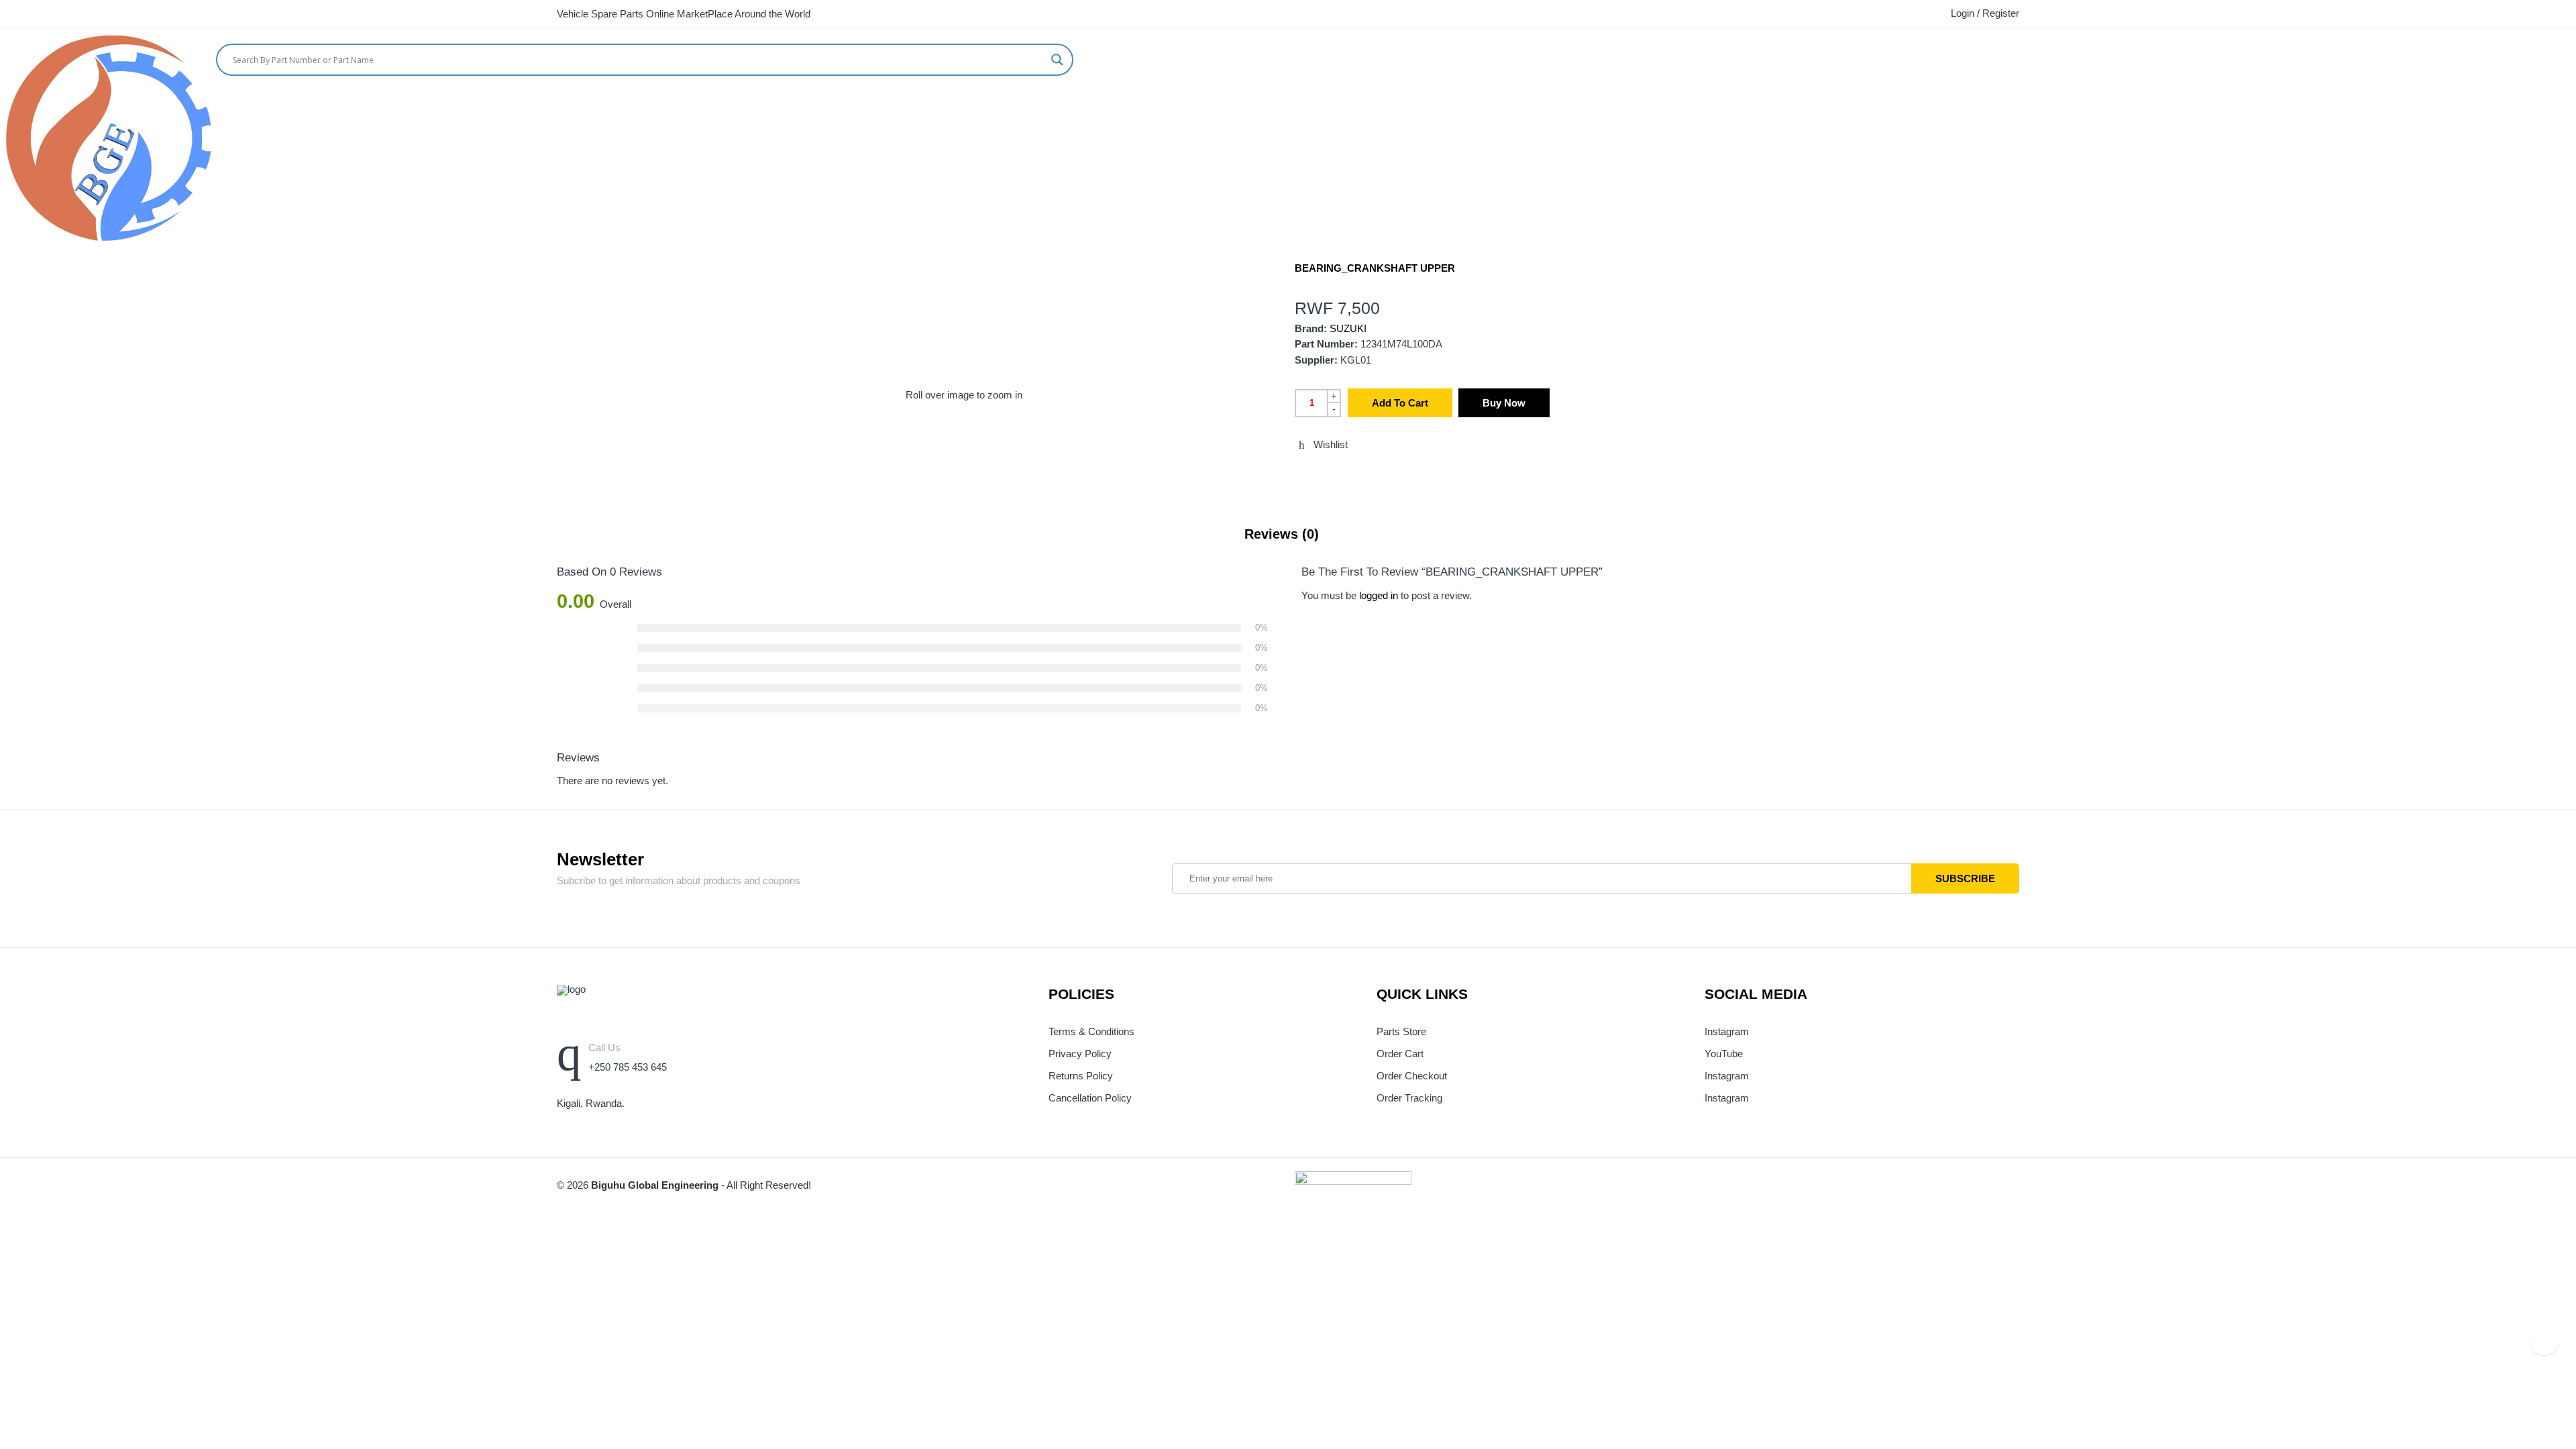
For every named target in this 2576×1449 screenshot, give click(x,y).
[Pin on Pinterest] (1373, 474)
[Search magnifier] (1057, 60)
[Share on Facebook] (1324, 474)
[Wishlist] (2571, 56)
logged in (1379, 596)
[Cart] (2546, 56)
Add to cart (1400, 403)
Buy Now (1504, 403)
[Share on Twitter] (1299, 474)
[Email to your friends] (1348, 474)
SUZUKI (1348, 329)
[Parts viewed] (2544, 1340)
